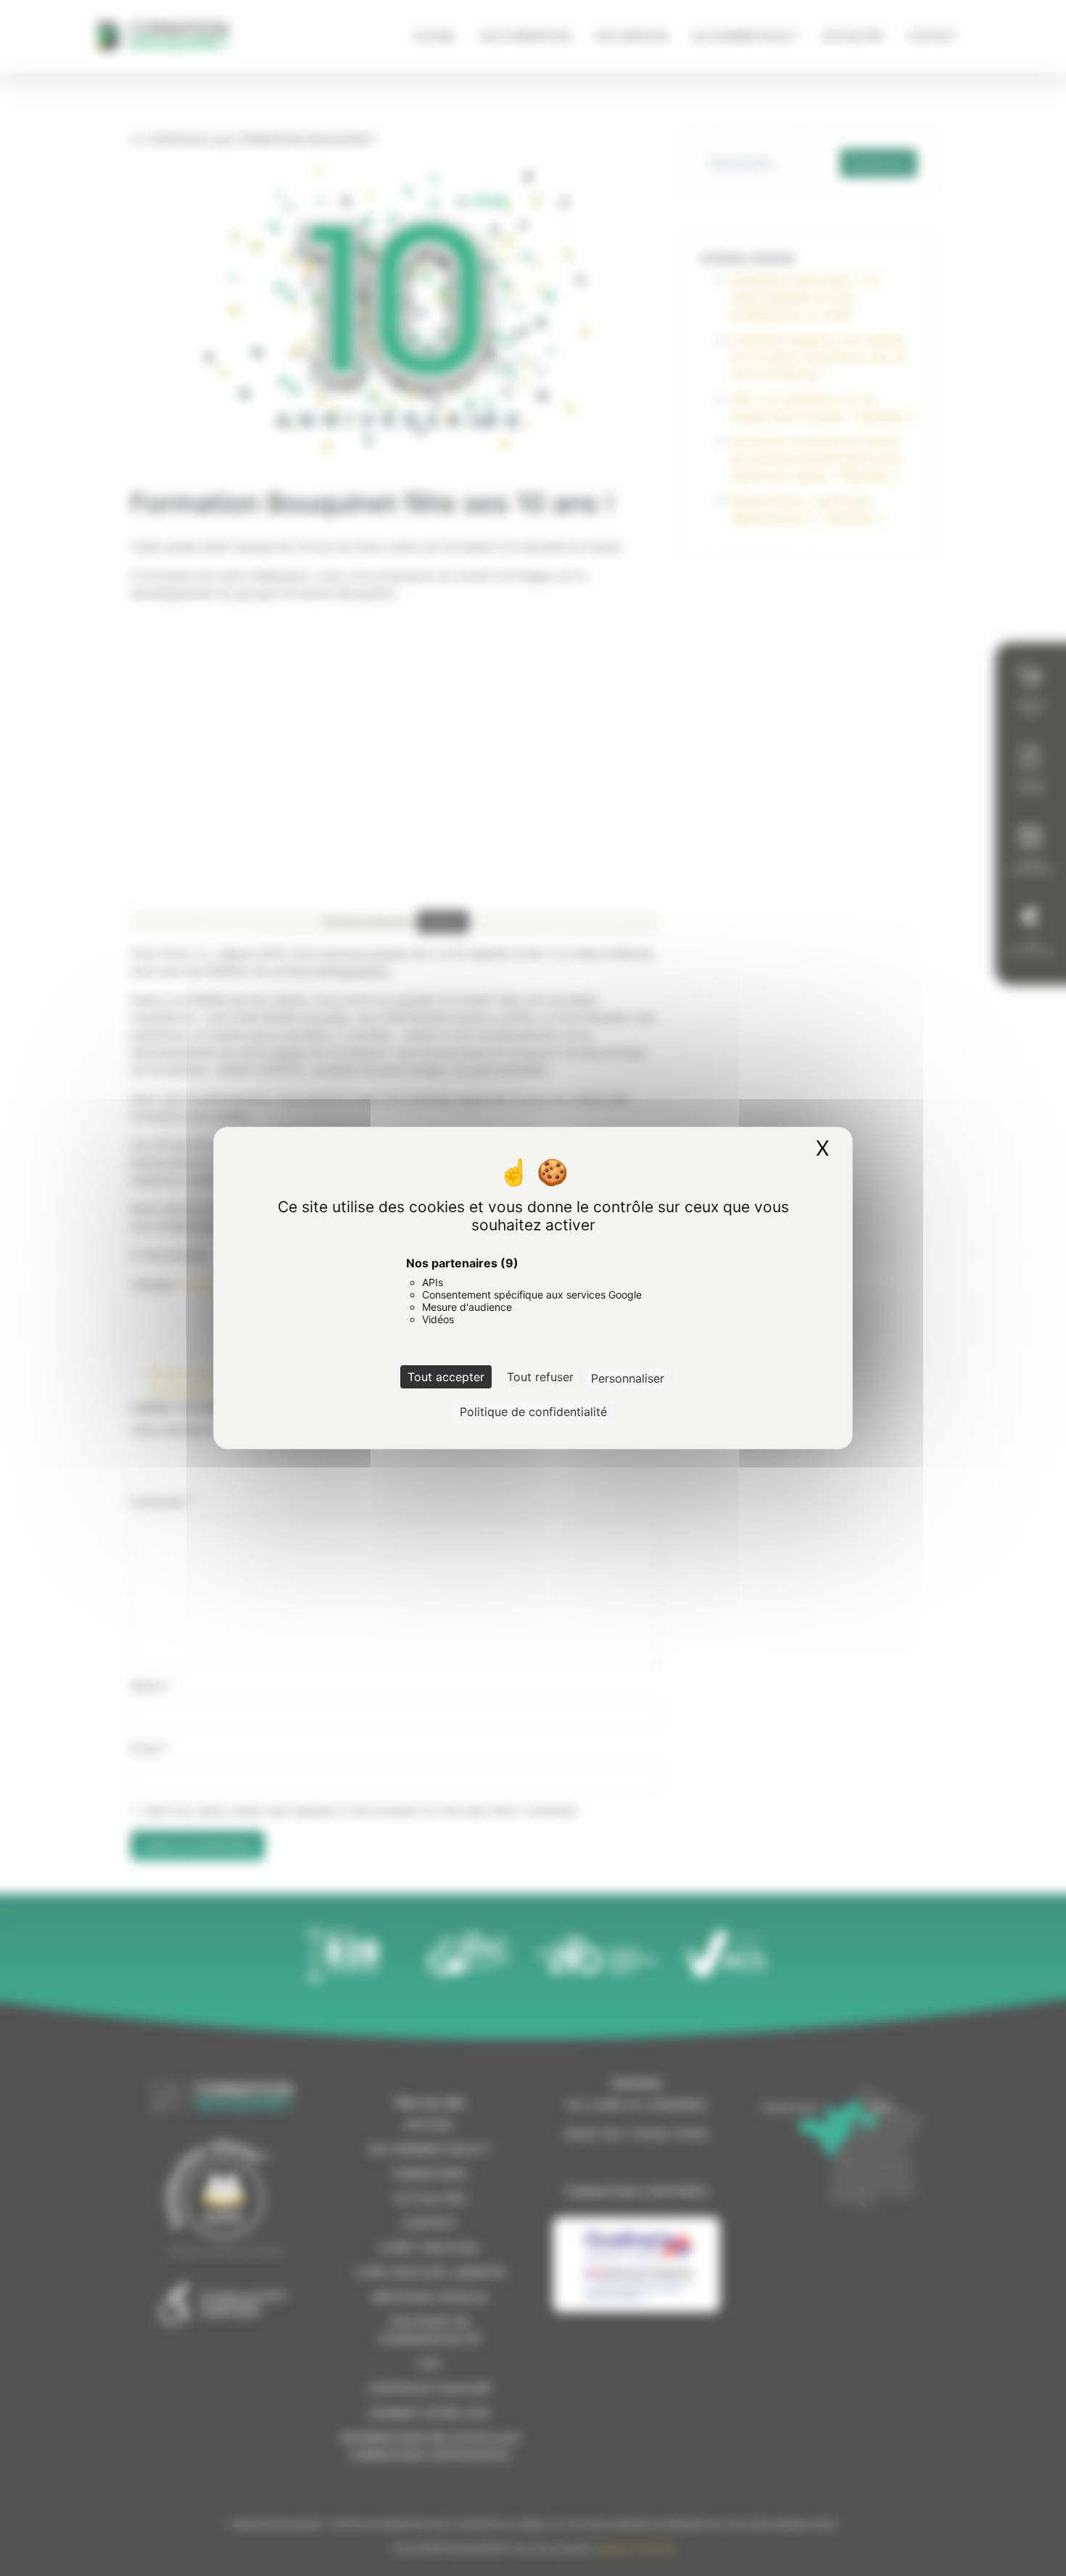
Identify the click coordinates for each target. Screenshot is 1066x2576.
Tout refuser (540, 1377)
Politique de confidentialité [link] (533, 1412)
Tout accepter (446, 1377)
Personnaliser (628, 1378)
